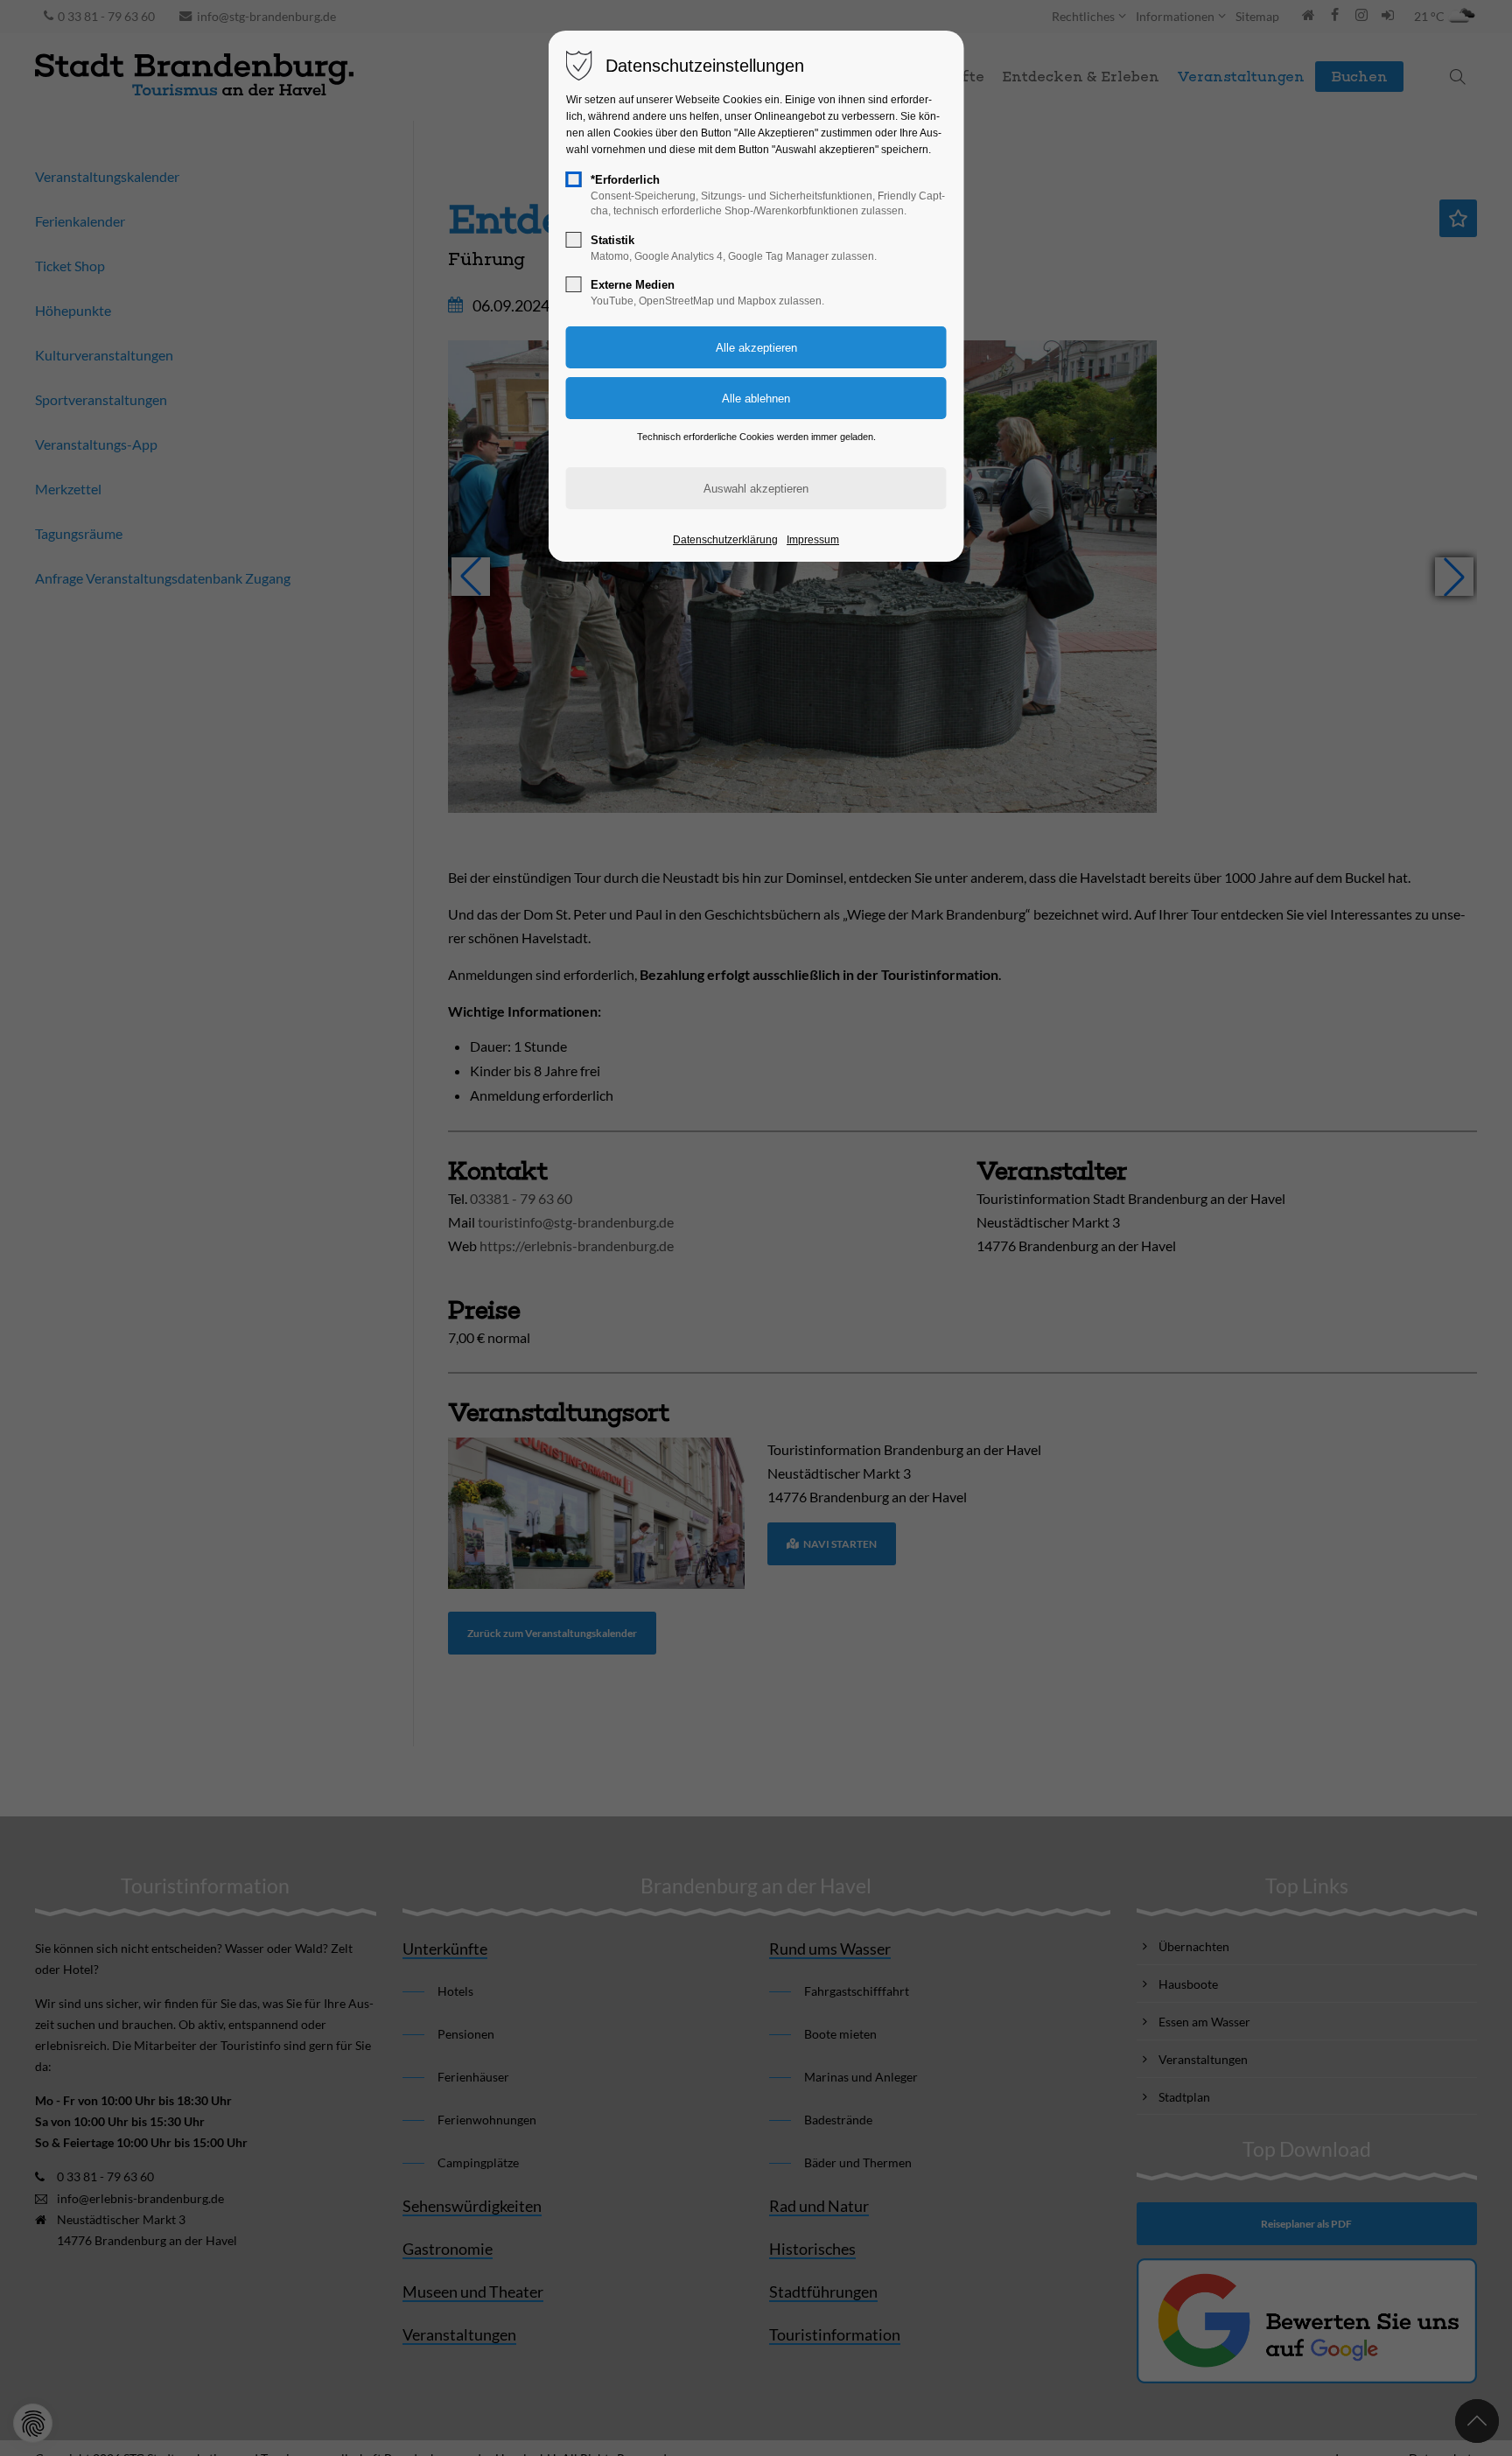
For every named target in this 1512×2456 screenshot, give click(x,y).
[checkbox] (574, 179)
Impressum (813, 540)
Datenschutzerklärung (725, 540)
